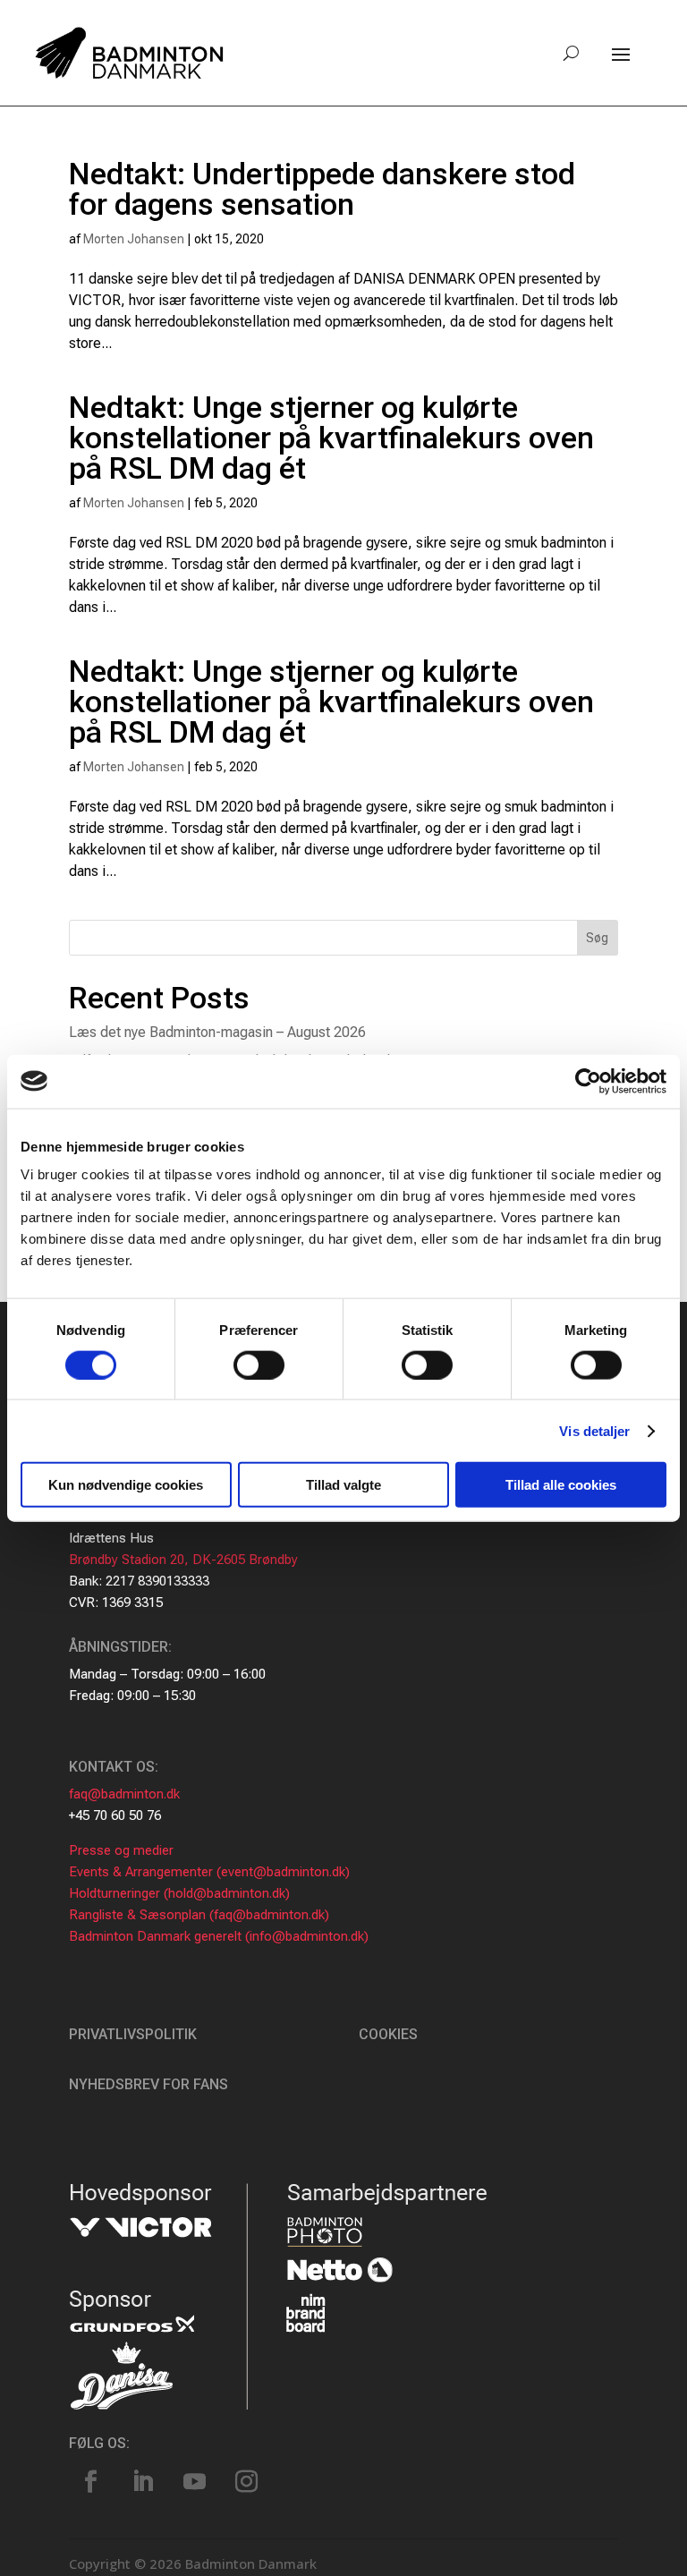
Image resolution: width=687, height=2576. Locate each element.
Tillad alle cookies (561, 1485)
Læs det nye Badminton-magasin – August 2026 (217, 1032)
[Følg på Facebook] (91, 2482)
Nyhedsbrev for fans (148, 2084)
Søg (597, 938)
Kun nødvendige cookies (126, 1485)
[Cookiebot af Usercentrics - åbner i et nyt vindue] (588, 1081)
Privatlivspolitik (133, 2034)
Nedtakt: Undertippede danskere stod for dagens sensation (322, 189)
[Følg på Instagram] (247, 2482)
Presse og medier (121, 1850)
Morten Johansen (134, 239)
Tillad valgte (343, 1485)
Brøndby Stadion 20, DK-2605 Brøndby (183, 1560)
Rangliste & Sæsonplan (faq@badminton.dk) (199, 1915)
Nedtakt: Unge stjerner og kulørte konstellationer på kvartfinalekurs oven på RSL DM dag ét (331, 438)
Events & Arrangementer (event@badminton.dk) (209, 1872)
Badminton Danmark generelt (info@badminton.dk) (219, 1936)
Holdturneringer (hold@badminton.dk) (179, 1893)
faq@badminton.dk (124, 1794)
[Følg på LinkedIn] (143, 2482)
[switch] (259, 1365)
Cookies (388, 2034)
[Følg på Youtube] (195, 2482)
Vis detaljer (594, 1430)
